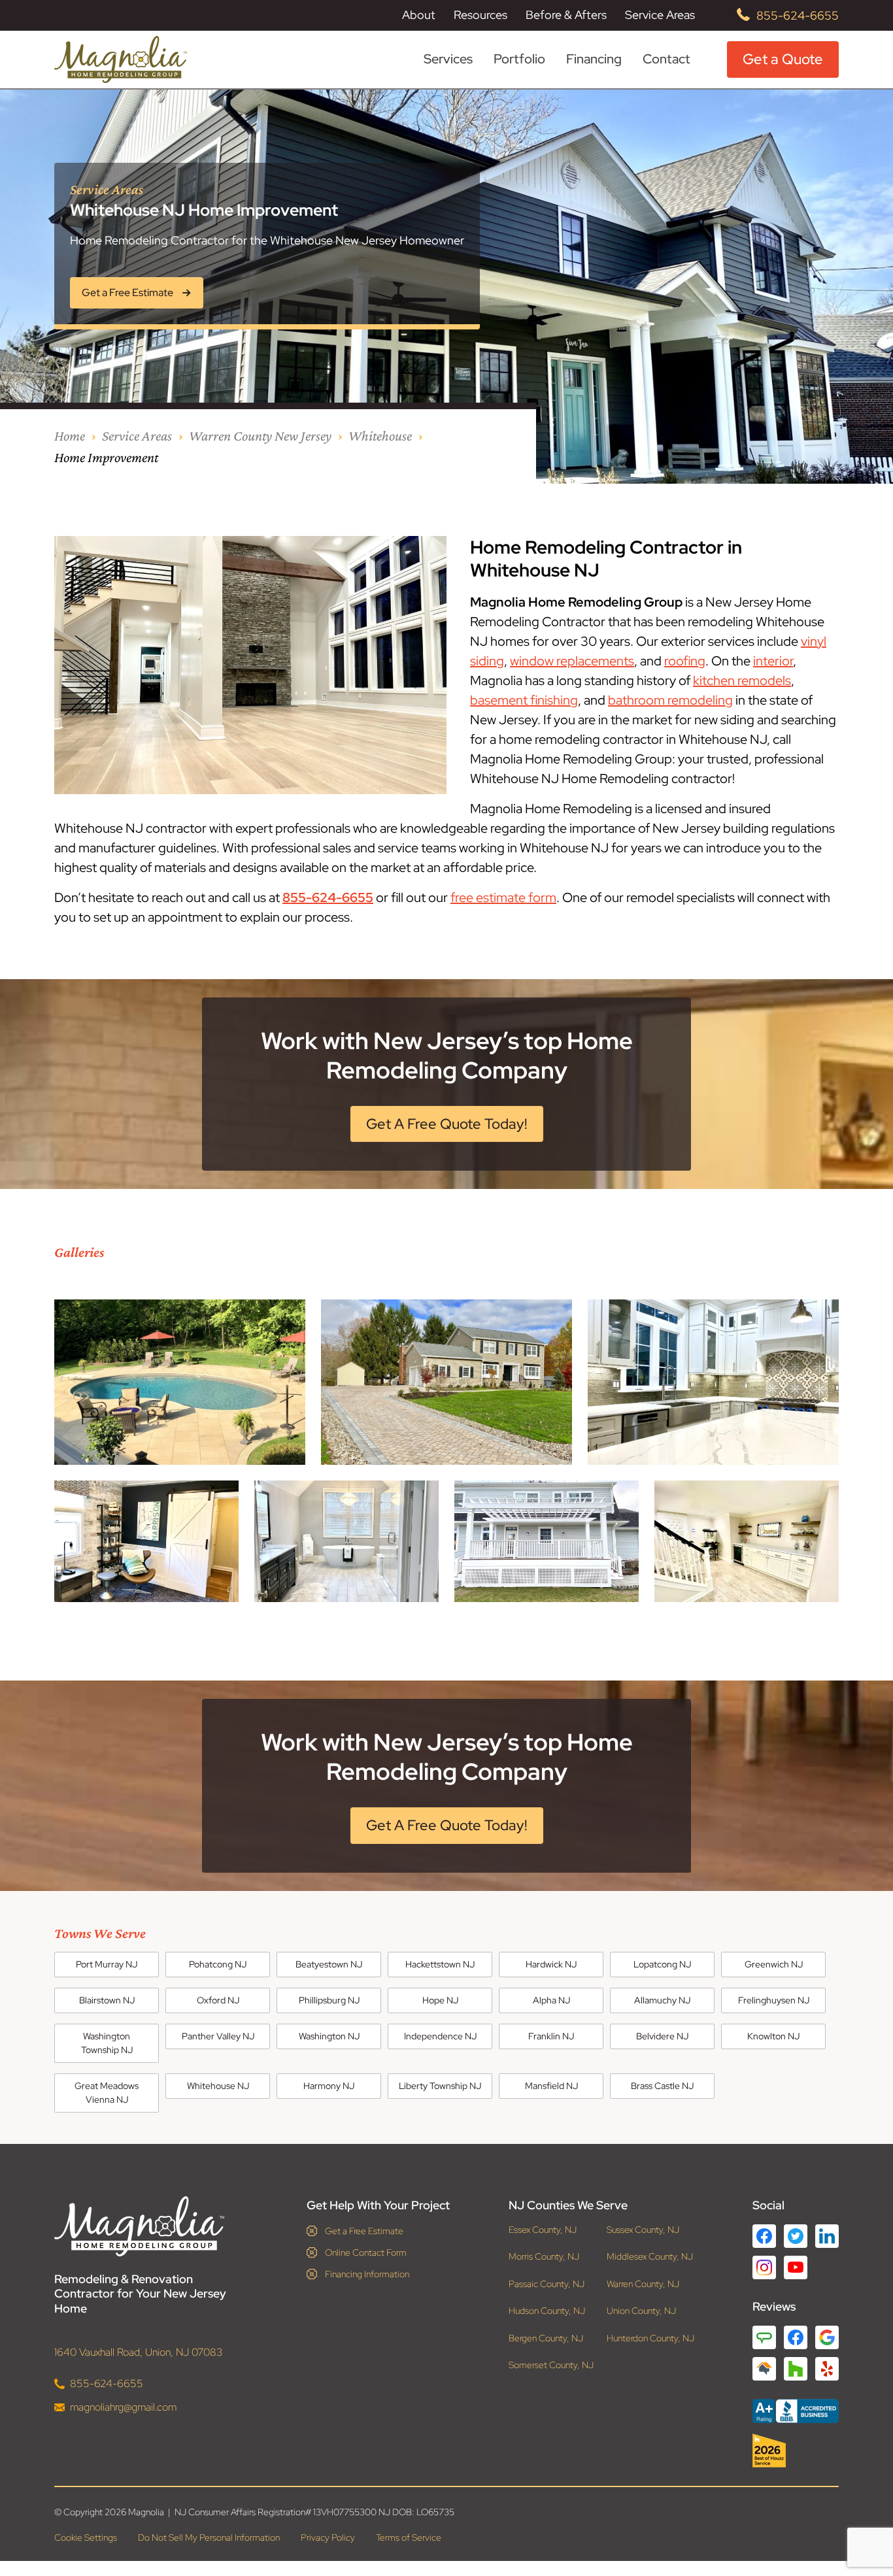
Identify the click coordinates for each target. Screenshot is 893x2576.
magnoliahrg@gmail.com (123, 2407)
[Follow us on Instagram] (764, 2267)
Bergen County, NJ (546, 2338)
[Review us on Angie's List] (764, 2337)
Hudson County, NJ (547, 2311)
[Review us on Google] (827, 2337)
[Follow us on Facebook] (764, 2236)
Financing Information (367, 2274)
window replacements (572, 661)
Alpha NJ (551, 2000)
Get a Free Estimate (364, 2231)
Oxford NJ (218, 2000)
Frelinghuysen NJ (774, 2000)
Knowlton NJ (773, 2036)
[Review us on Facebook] (796, 2337)
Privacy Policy (328, 2537)
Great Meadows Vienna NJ (107, 2093)
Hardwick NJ (551, 1964)
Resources (480, 15)
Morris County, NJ (544, 2257)
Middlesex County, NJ (650, 2257)
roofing (685, 661)
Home (70, 436)
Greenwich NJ (774, 1964)
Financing (594, 59)
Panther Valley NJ (218, 2036)
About (419, 15)
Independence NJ (440, 2036)
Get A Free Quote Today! (447, 1124)
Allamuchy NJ (662, 2000)
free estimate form (503, 897)
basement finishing (524, 700)
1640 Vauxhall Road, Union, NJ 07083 (139, 2352)
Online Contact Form (366, 2252)
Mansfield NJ (551, 2086)
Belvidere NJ (662, 2036)
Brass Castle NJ (662, 2086)
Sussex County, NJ (643, 2230)
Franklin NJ (551, 2036)
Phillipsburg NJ (329, 2000)
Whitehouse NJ (218, 2086)
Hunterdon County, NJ (650, 2338)
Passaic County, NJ (547, 2284)
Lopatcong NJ (662, 1964)
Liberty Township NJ (440, 2086)
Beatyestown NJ (329, 1964)
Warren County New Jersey (260, 436)
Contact (666, 59)
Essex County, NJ (543, 2230)
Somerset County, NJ (551, 2365)
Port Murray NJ (107, 1964)
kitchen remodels (742, 680)
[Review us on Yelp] (827, 2369)
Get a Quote (783, 59)
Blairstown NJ (107, 2000)
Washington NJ (329, 2036)
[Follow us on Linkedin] (827, 2236)
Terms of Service (409, 2537)
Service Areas (660, 15)
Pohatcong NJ (218, 1964)
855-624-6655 (798, 15)
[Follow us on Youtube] (796, 2267)
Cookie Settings (86, 2537)
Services (448, 59)
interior (773, 661)
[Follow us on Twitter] (796, 2236)
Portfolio (519, 59)
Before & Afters (566, 15)
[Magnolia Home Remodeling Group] (121, 59)
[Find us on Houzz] (796, 2451)
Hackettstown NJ (440, 1964)
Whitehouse (380, 436)
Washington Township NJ (107, 2043)
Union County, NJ (641, 2311)
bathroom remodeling (670, 700)
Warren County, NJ (643, 2284)
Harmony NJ (329, 2086)
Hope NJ (440, 2000)
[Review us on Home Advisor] (764, 2369)
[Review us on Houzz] (796, 2369)
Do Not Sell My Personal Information (209, 2537)
